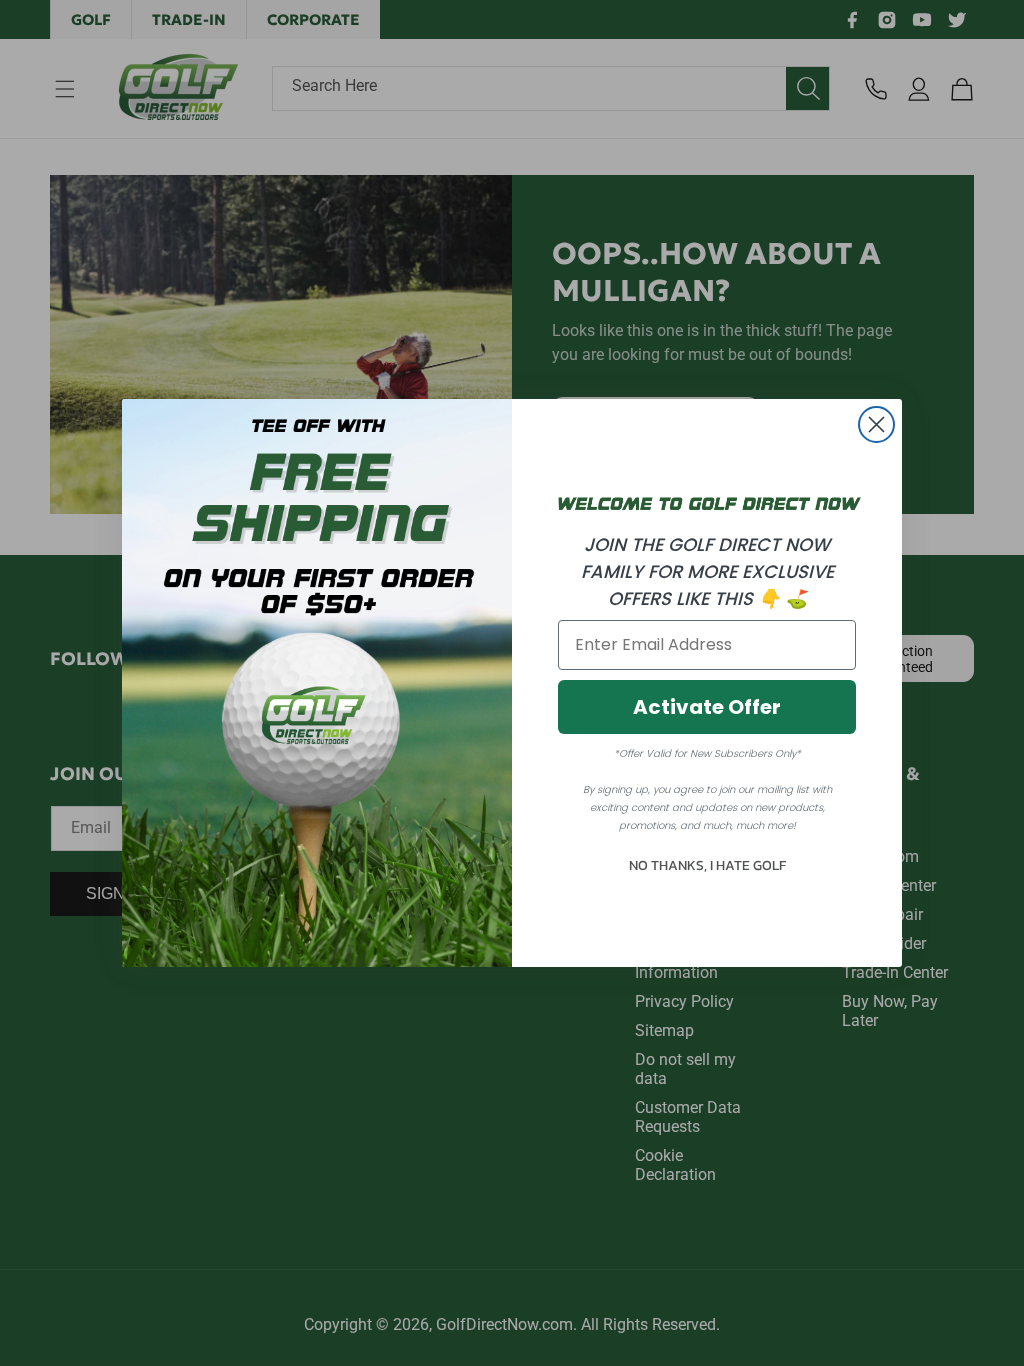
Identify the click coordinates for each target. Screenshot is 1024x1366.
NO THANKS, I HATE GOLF (707, 865)
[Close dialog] (876, 424)
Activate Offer (707, 707)
